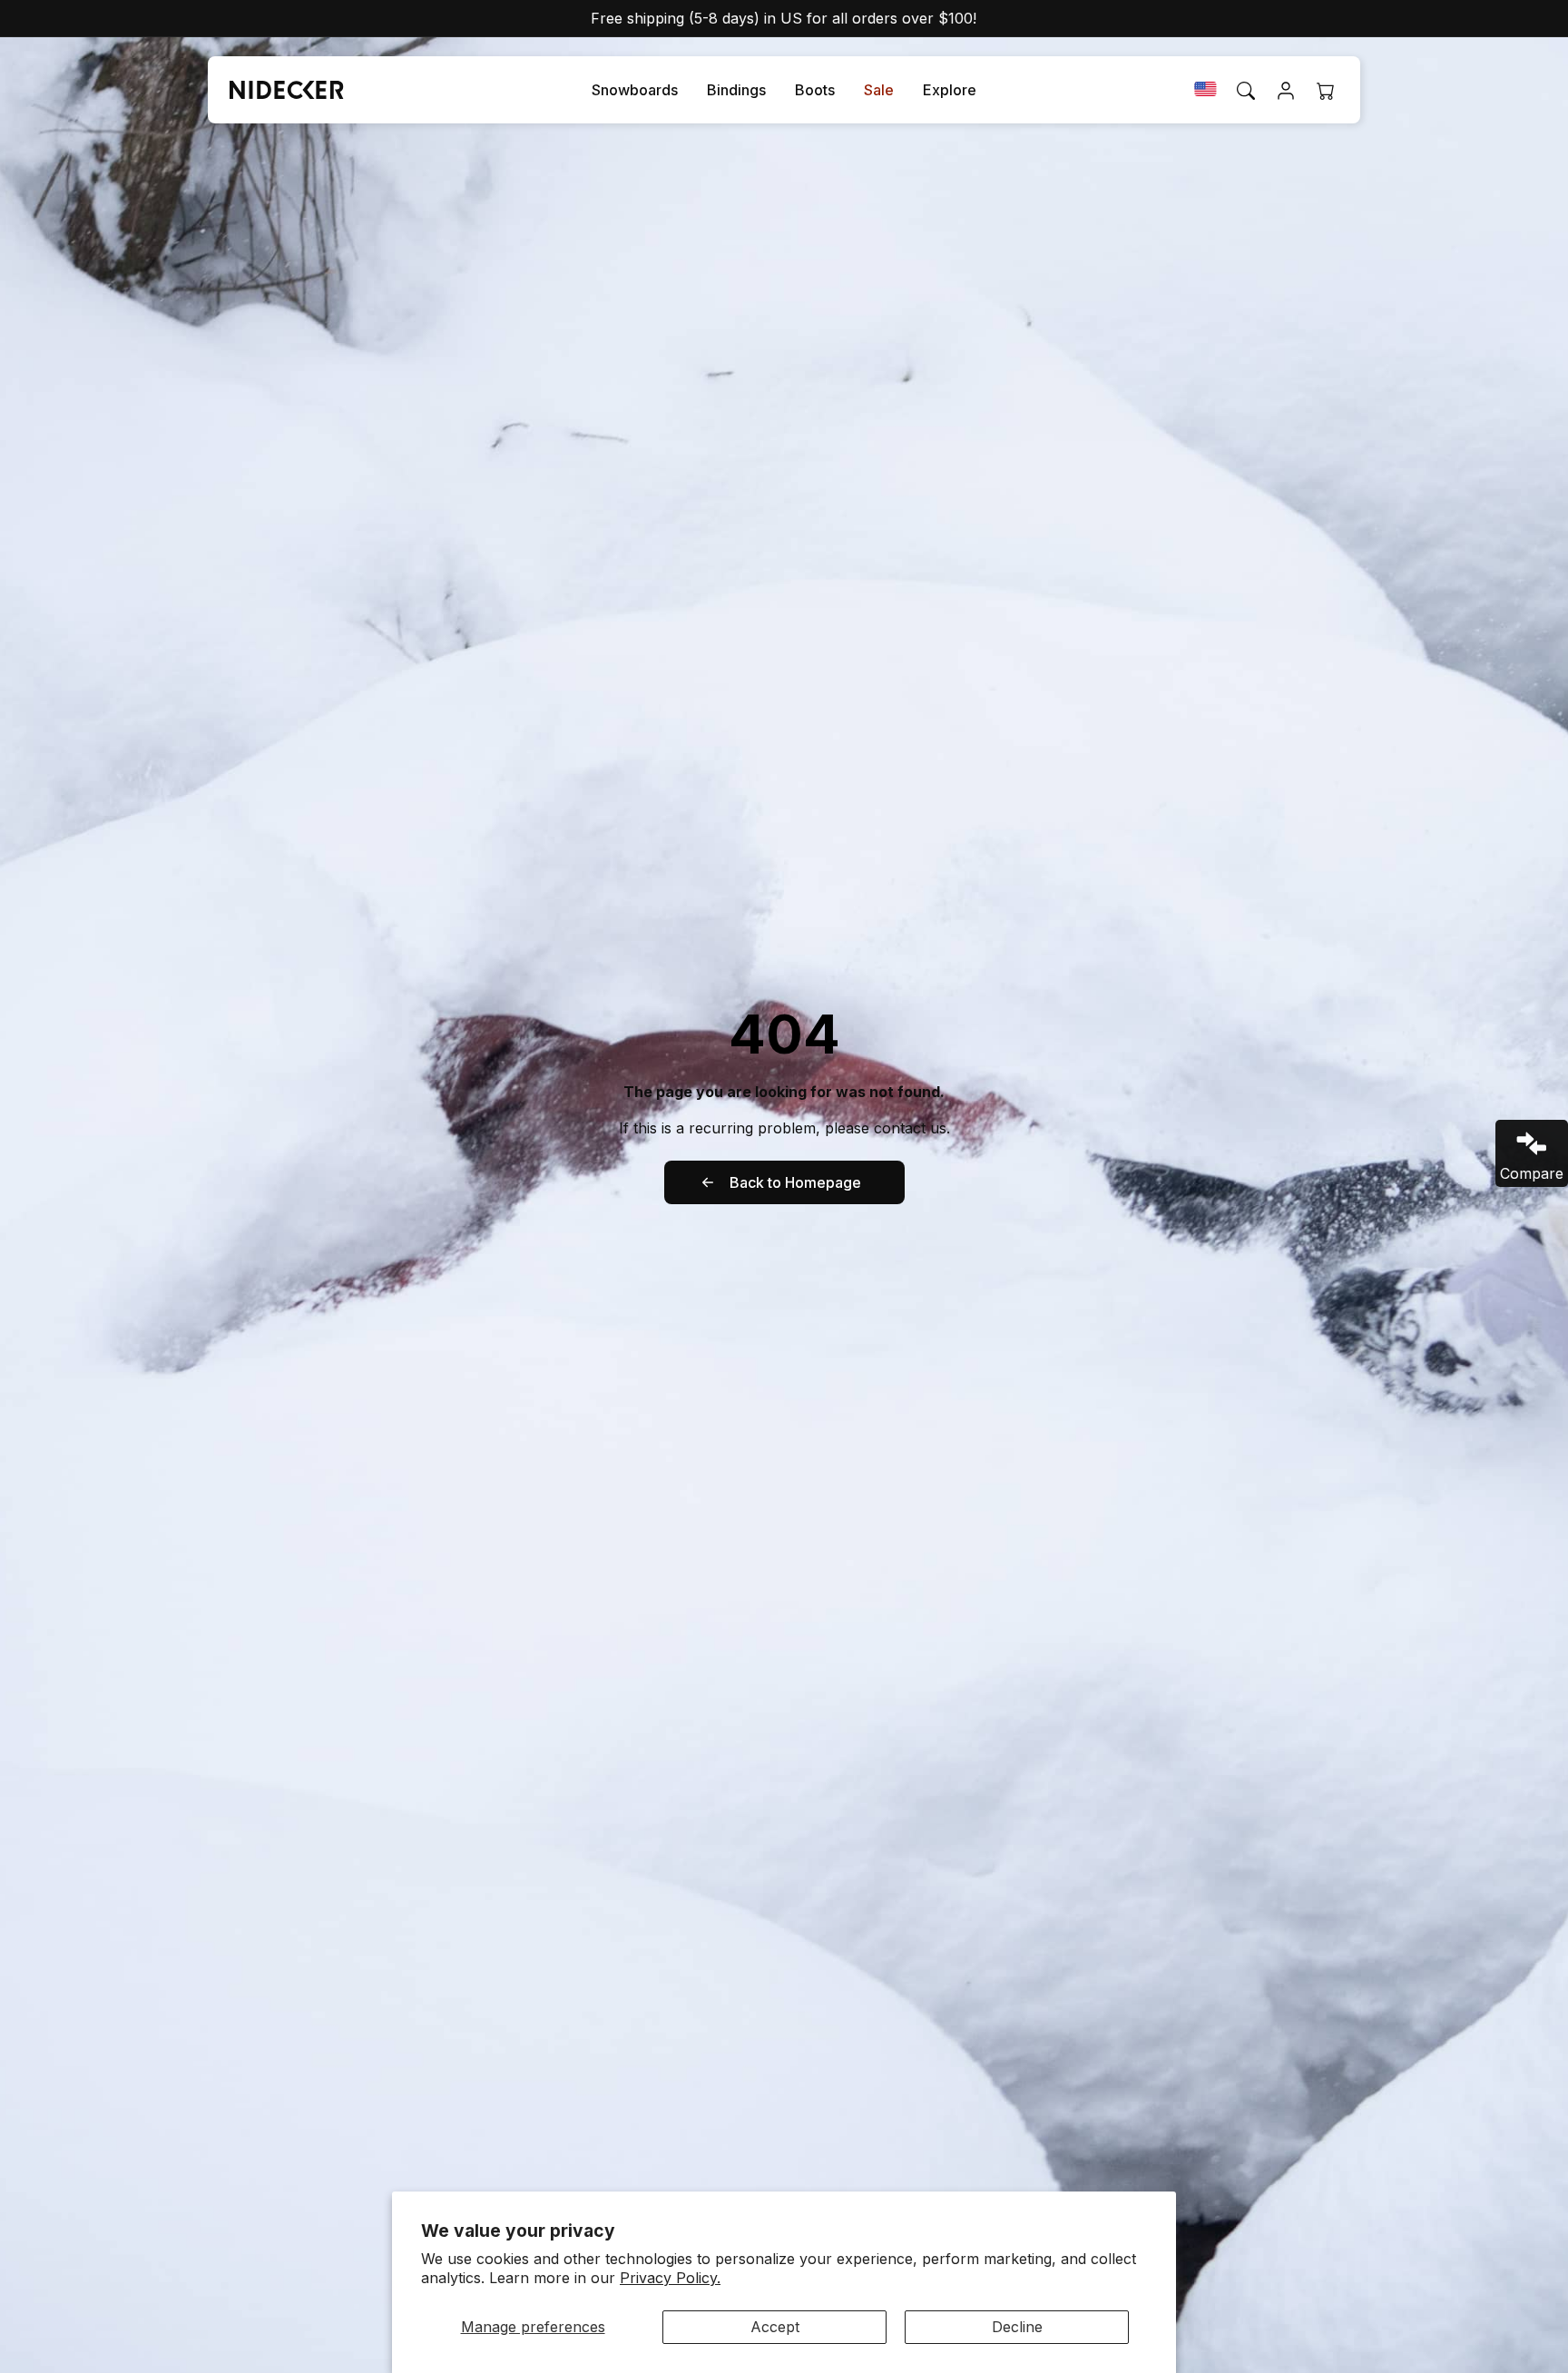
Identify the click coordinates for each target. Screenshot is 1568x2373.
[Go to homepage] (279, 90)
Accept (775, 2327)
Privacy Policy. (670, 2278)
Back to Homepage (795, 1182)
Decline (1017, 2327)
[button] (635, 90)
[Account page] (1286, 91)
